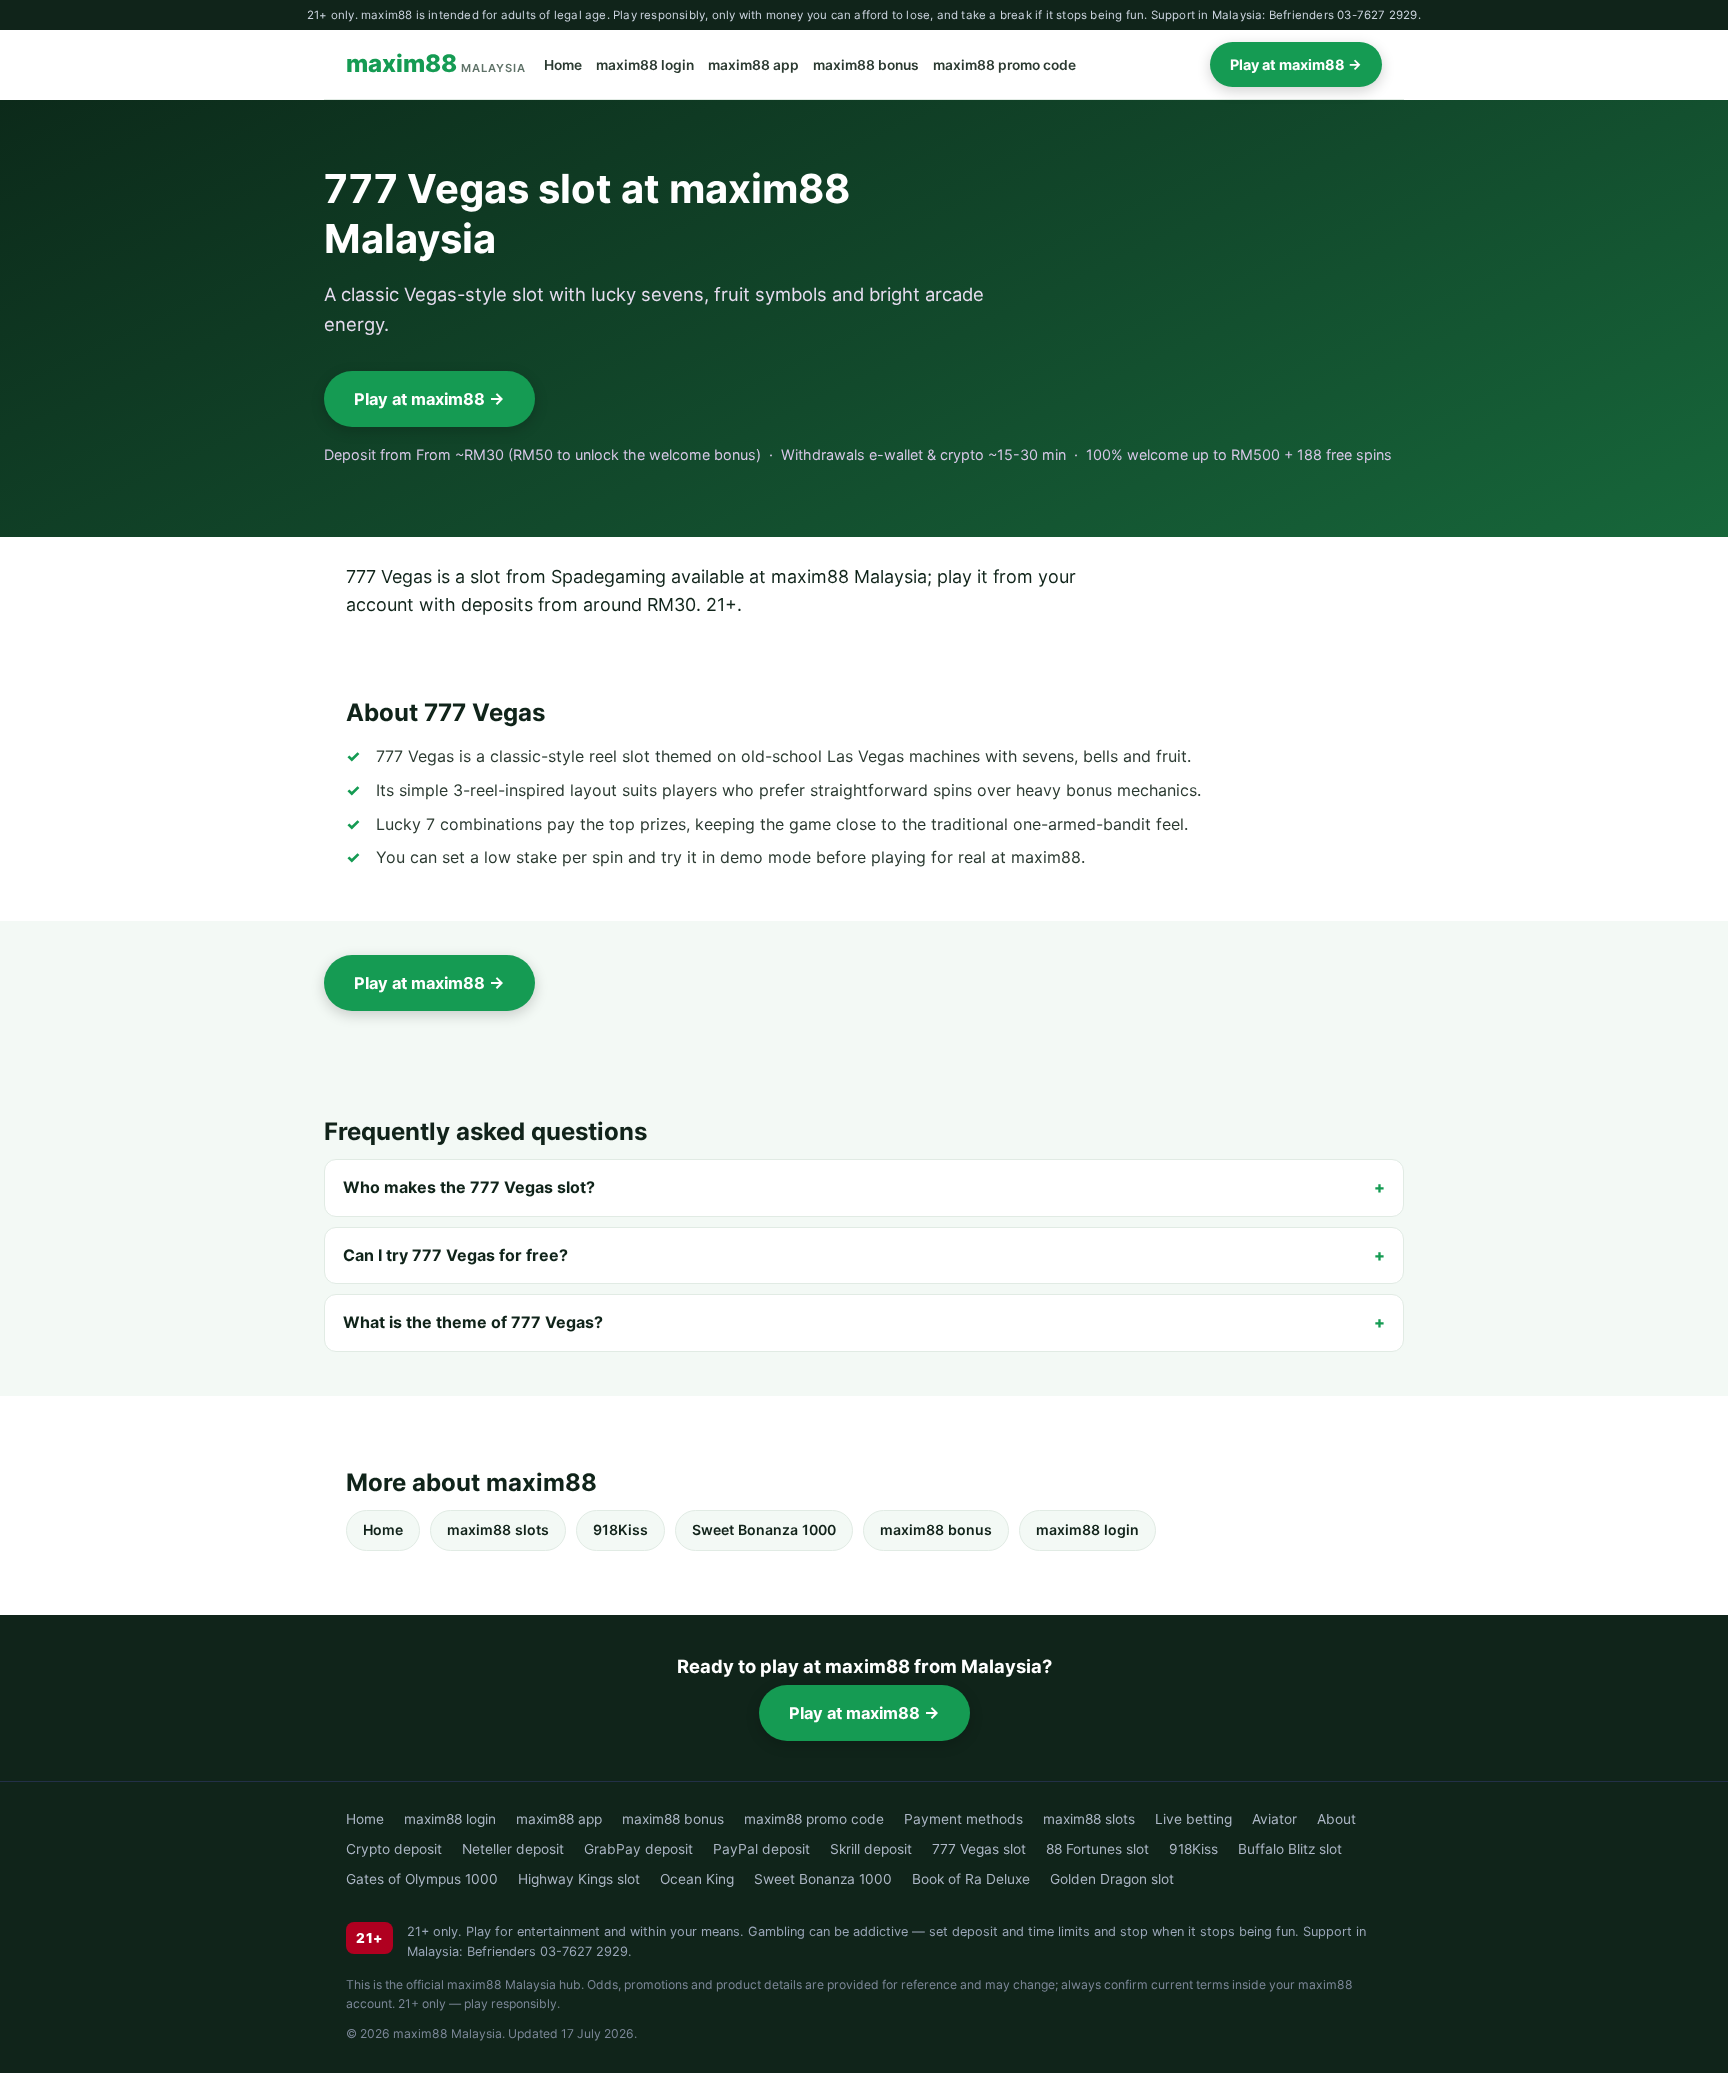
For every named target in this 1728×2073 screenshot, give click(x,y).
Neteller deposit (513, 1849)
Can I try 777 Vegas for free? (455, 1255)
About (1336, 1819)
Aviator (1274, 1819)
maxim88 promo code (1004, 65)
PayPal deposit (761, 1849)
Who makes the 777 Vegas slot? (469, 1187)
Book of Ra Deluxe (971, 1879)
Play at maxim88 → (1296, 64)
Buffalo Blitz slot (1290, 1849)
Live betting (1193, 1819)
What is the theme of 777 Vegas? (473, 1322)
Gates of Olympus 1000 (422, 1879)
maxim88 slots (498, 1529)
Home (563, 65)
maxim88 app (753, 65)
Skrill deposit (871, 1849)
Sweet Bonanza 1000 (764, 1529)
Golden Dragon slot (1112, 1879)
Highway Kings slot (579, 1879)
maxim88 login (645, 65)
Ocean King (697, 1879)
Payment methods (963, 1819)
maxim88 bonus (866, 65)
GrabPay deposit (638, 1849)
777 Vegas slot (979, 1849)
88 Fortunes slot (1097, 1849)
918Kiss (620, 1529)
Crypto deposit (394, 1849)
